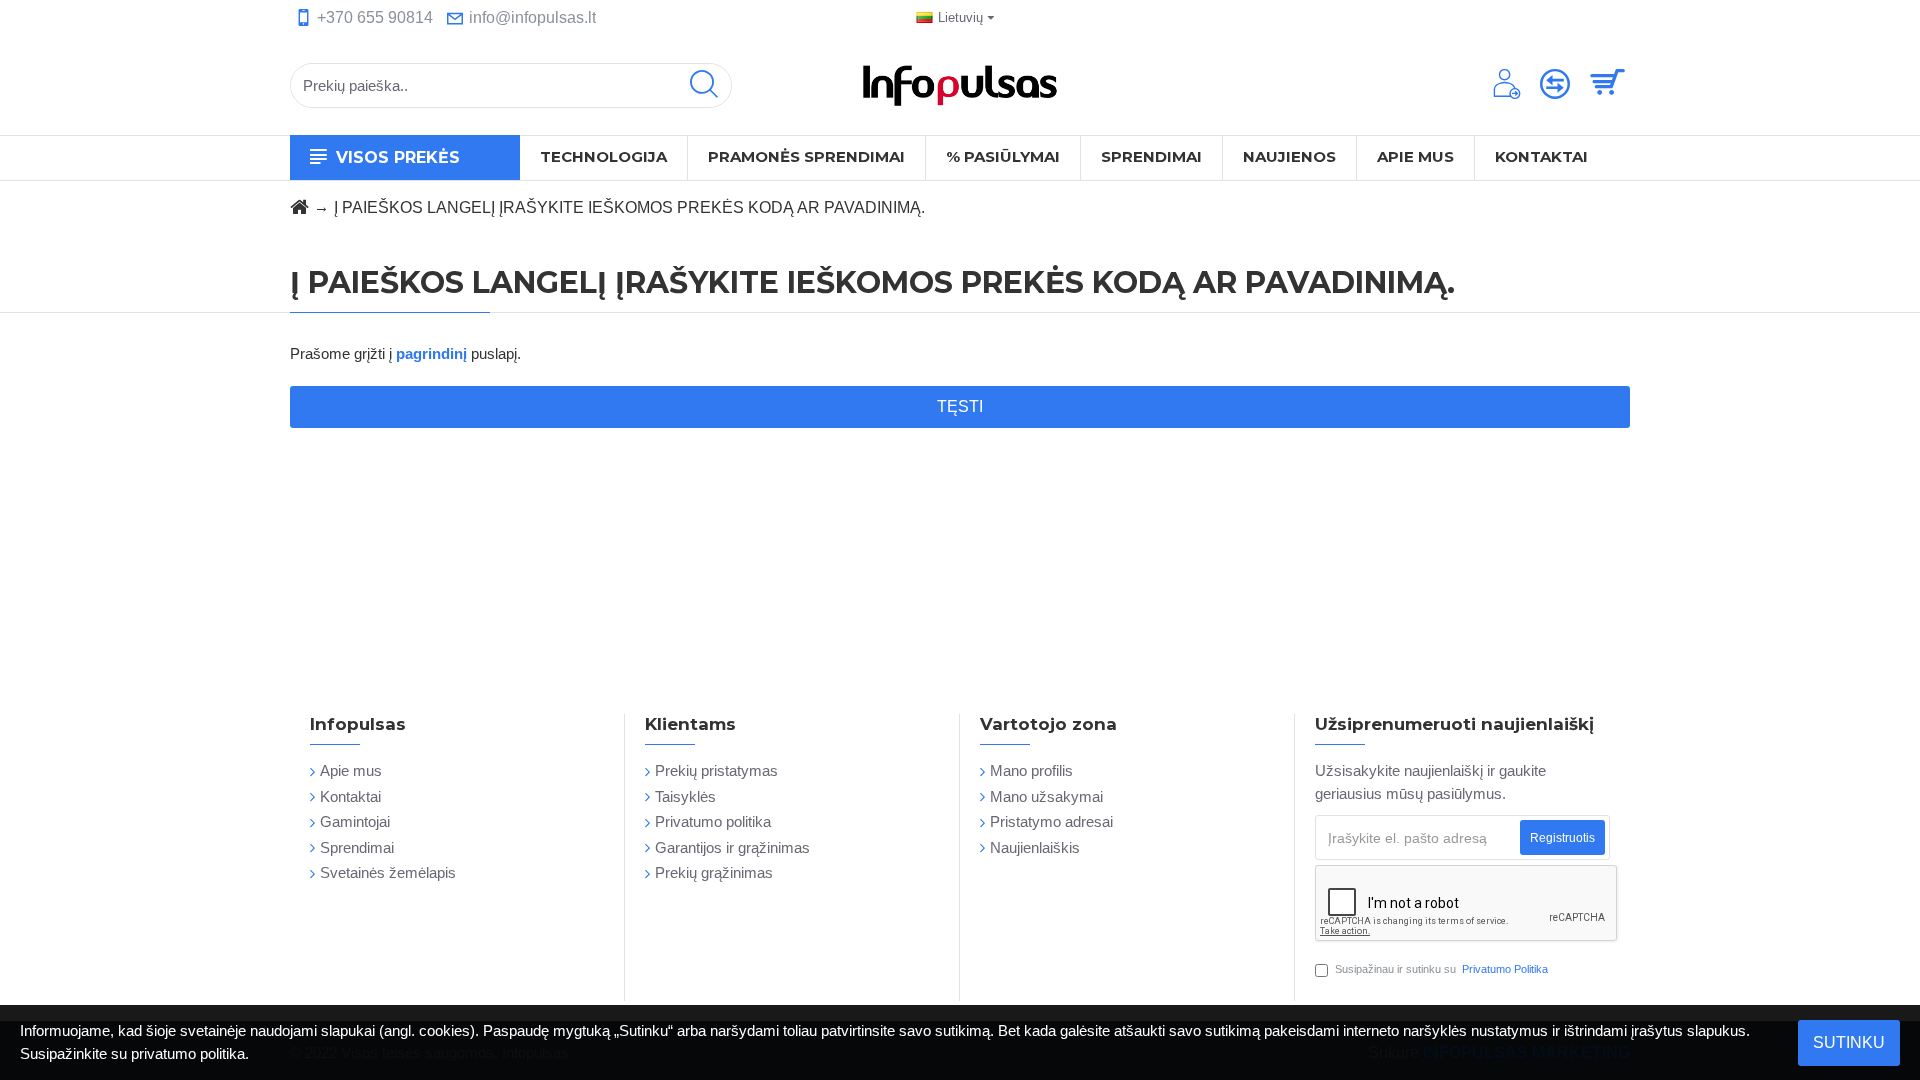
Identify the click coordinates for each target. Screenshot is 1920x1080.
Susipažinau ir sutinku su (1441, 969)
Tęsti (960, 406)
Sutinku (1849, 1042)
